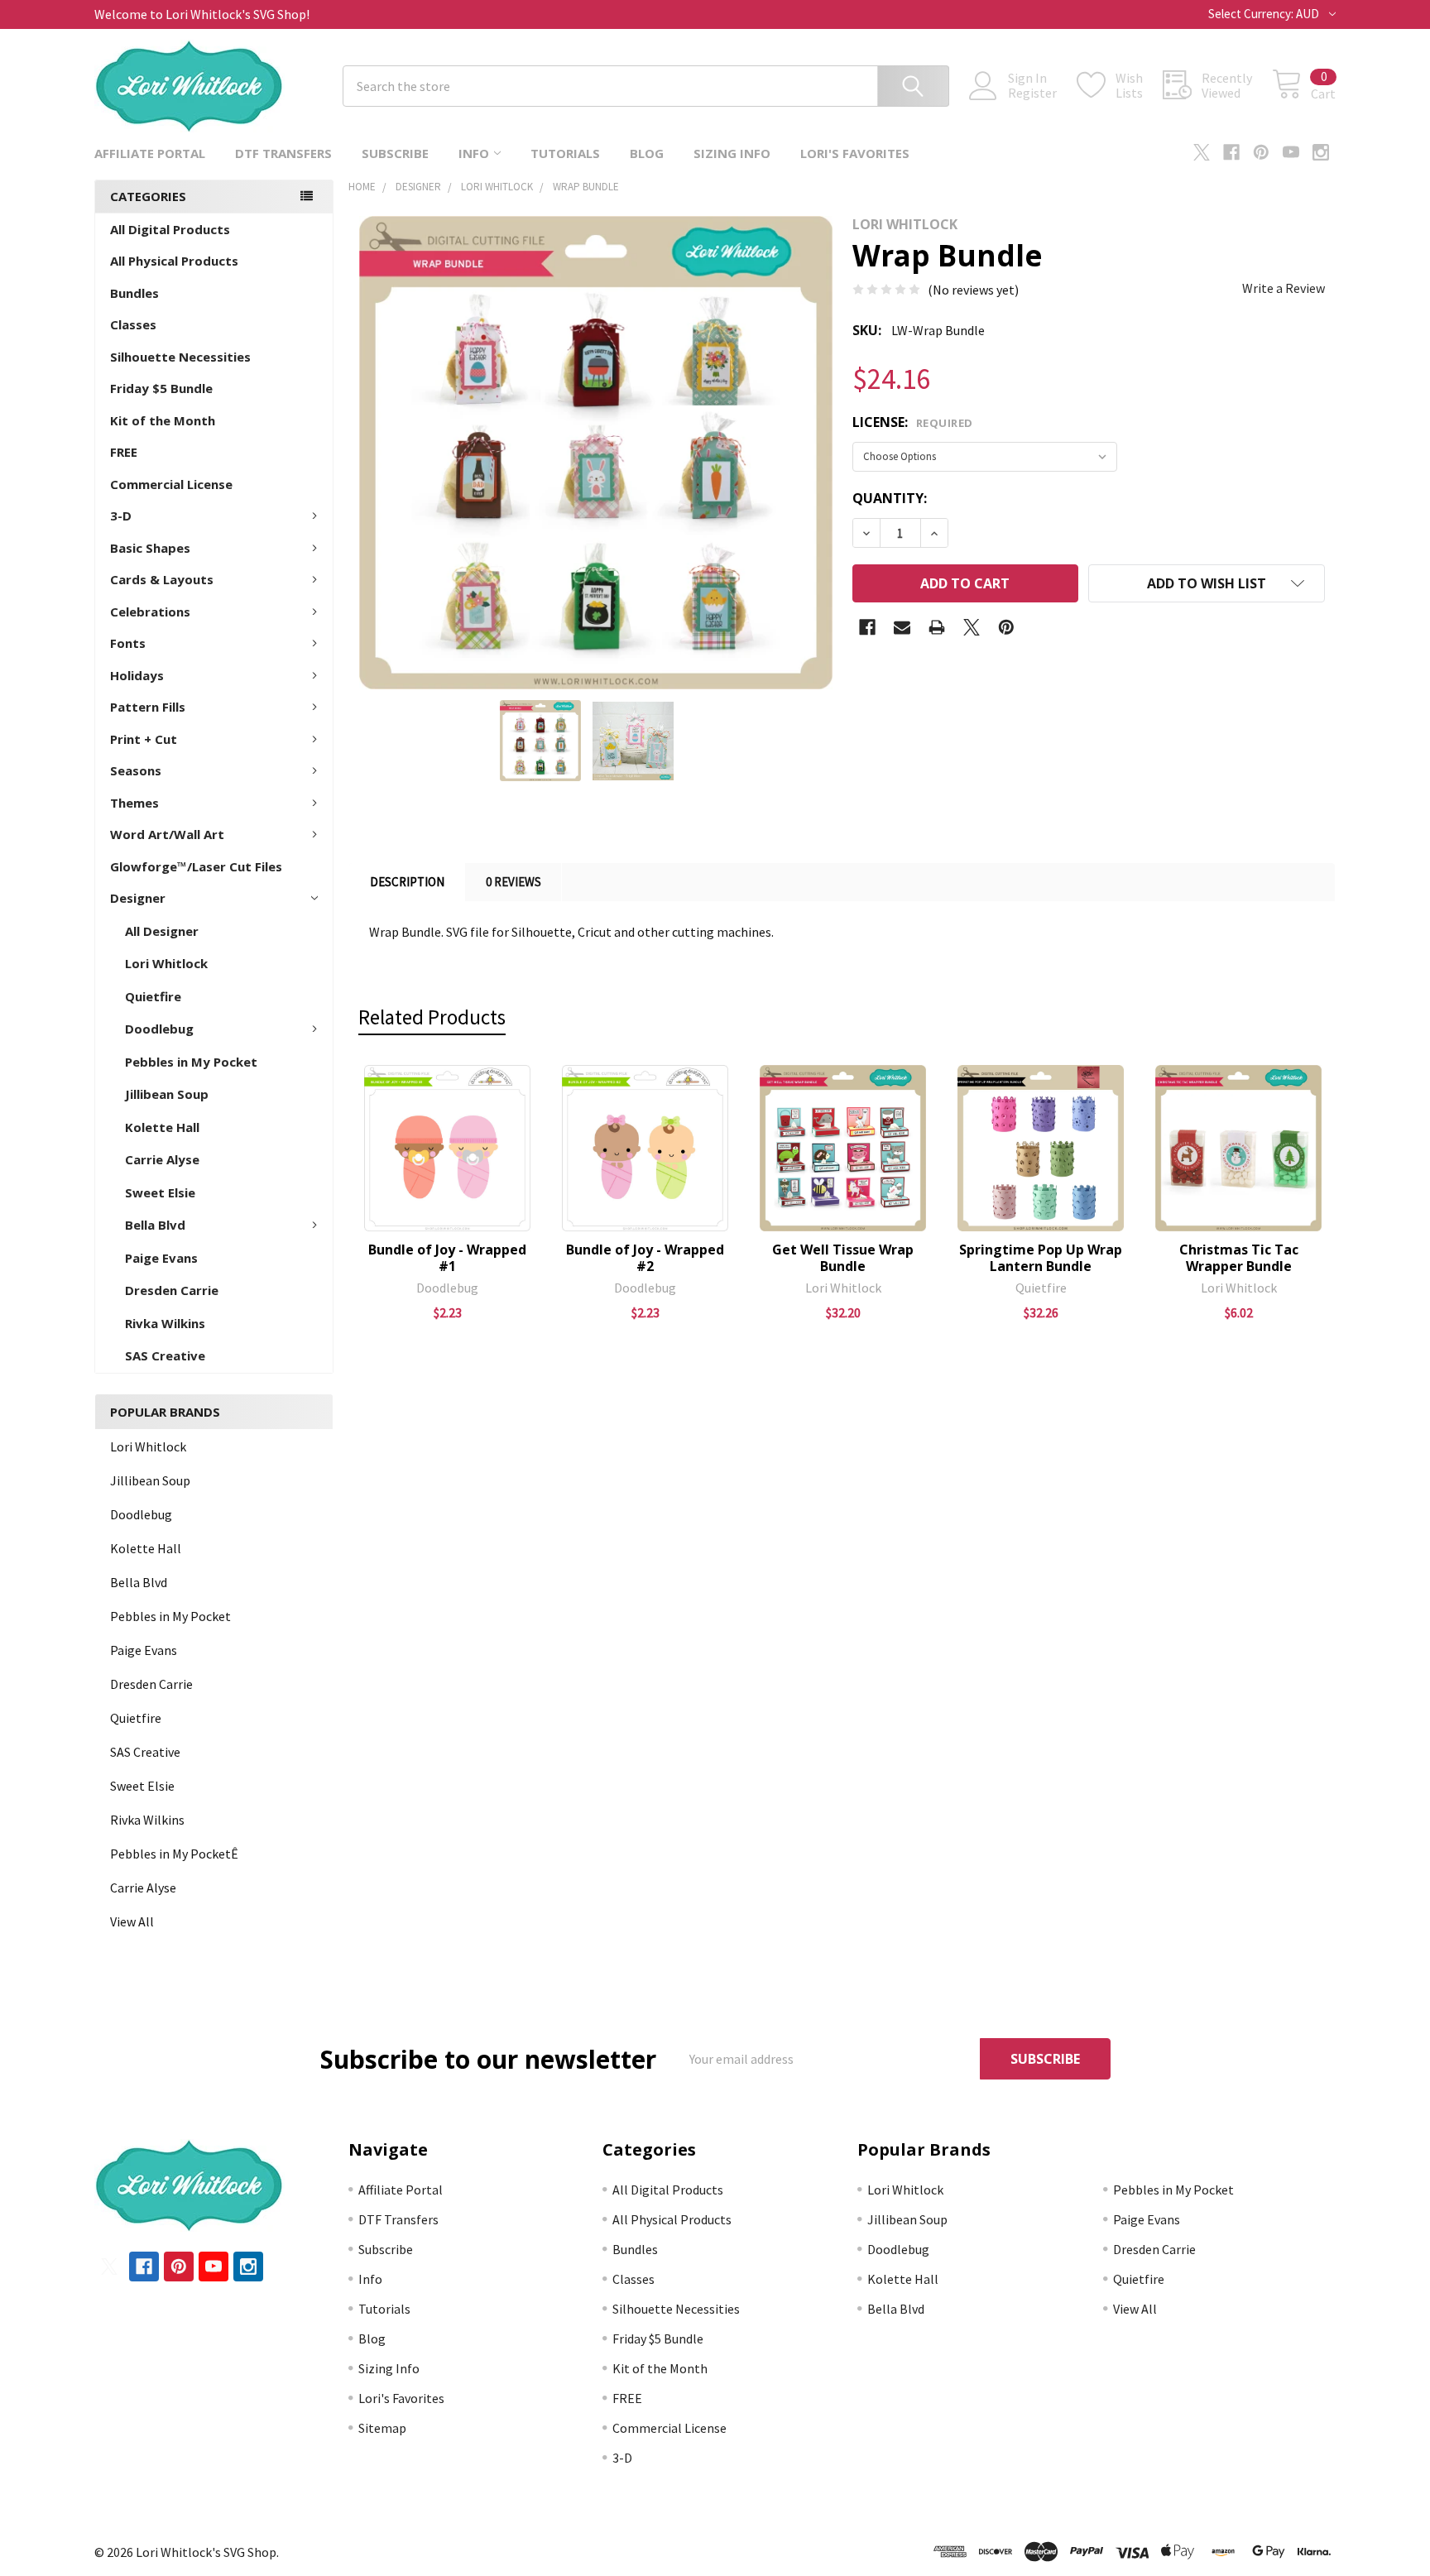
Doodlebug (159, 1029)
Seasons (136, 770)
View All (132, 1921)
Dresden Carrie (172, 1290)
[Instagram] (1321, 152)
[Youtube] (1291, 152)
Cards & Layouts (162, 579)
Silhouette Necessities (180, 357)
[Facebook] (1231, 152)
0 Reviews (513, 882)
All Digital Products (170, 229)
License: (913, 422)
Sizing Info (732, 153)
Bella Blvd (155, 1225)
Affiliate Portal (150, 153)
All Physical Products (174, 261)
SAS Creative (165, 1355)
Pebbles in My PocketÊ (174, 1854)
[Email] (902, 627)
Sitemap (382, 2428)
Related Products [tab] (432, 1017)
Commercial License (171, 484)
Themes (134, 803)
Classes (133, 324)
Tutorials (565, 153)
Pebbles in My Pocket (191, 1062)
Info (474, 153)
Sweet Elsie (160, 1192)
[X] (1202, 152)
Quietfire (153, 996)
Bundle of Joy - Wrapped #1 (447, 1258)
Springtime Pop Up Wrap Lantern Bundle (1041, 1258)
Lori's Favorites (855, 153)
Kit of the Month (163, 420)
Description (407, 882)
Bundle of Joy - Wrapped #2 (645, 1258)
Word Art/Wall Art (167, 834)
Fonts (128, 643)
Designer (138, 898)
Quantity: (890, 498)
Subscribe (395, 153)
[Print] (937, 627)
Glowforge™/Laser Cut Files (196, 866)
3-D (121, 516)
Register (1032, 93)
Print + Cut (144, 739)
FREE (124, 452)
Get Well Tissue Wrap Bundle (843, 1258)
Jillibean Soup (167, 1094)
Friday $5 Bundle (161, 388)
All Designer (162, 931)
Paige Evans (161, 1258)
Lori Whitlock (166, 963)
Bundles (134, 293)
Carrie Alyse (162, 1159)
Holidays (137, 675)
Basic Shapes (150, 548)
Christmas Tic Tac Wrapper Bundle (1239, 1258)
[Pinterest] (1261, 152)
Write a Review (1284, 288)
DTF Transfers (283, 153)
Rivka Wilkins (165, 1323)
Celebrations (150, 612)
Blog (647, 153)
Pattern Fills (148, 707)
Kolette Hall (162, 1127)
